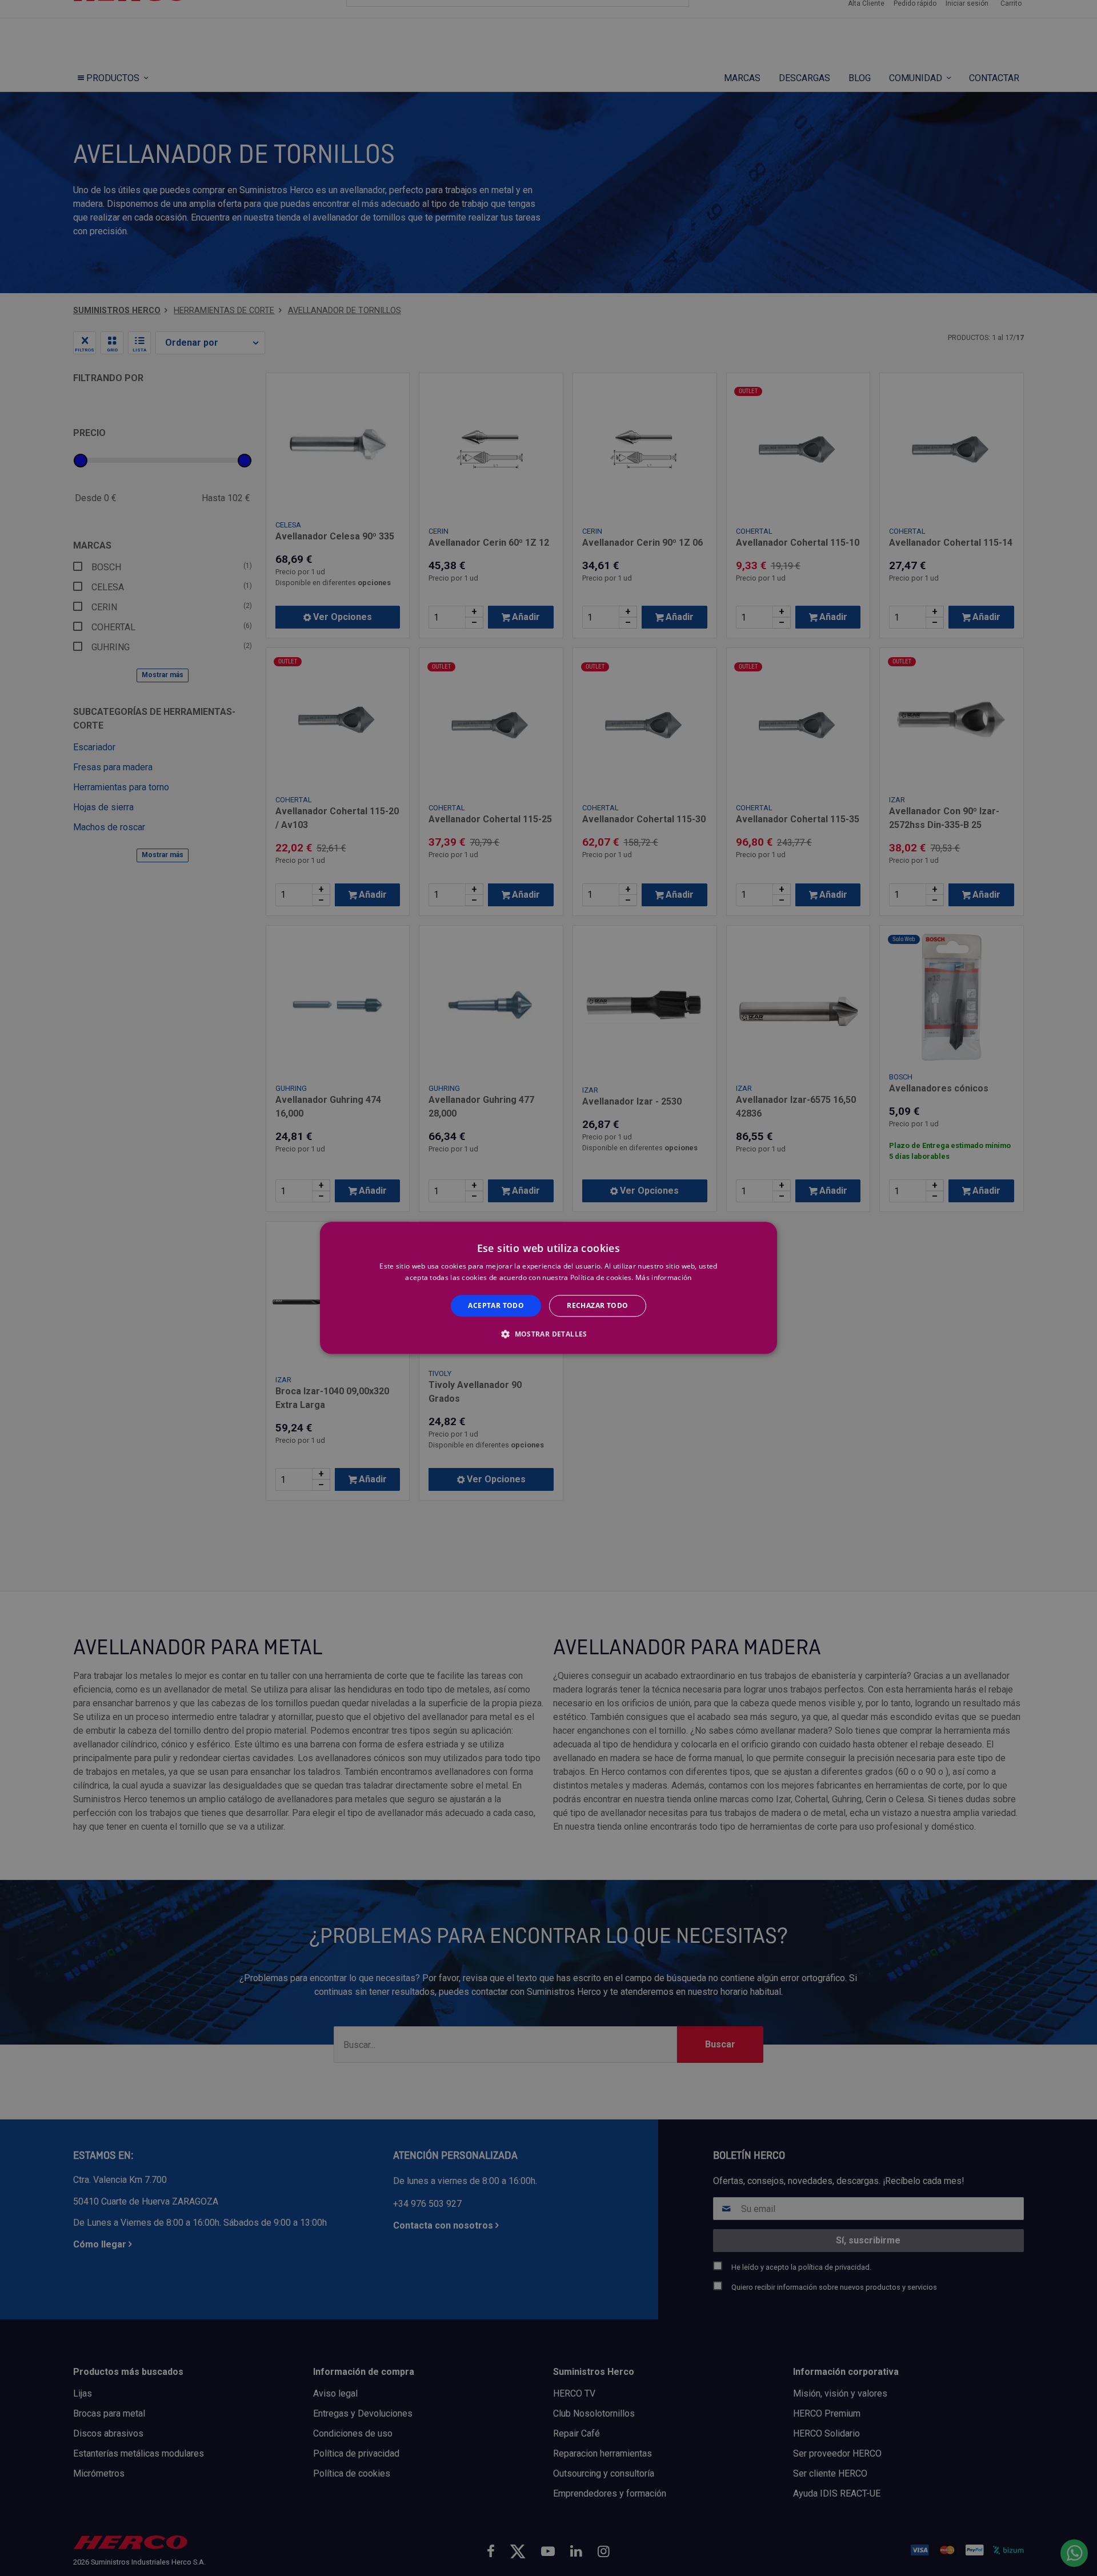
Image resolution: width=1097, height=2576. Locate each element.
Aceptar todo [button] (496, 1305)
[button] (548, 1334)
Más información (664, 1278)
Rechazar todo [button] (597, 1305)
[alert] (548, 1288)
